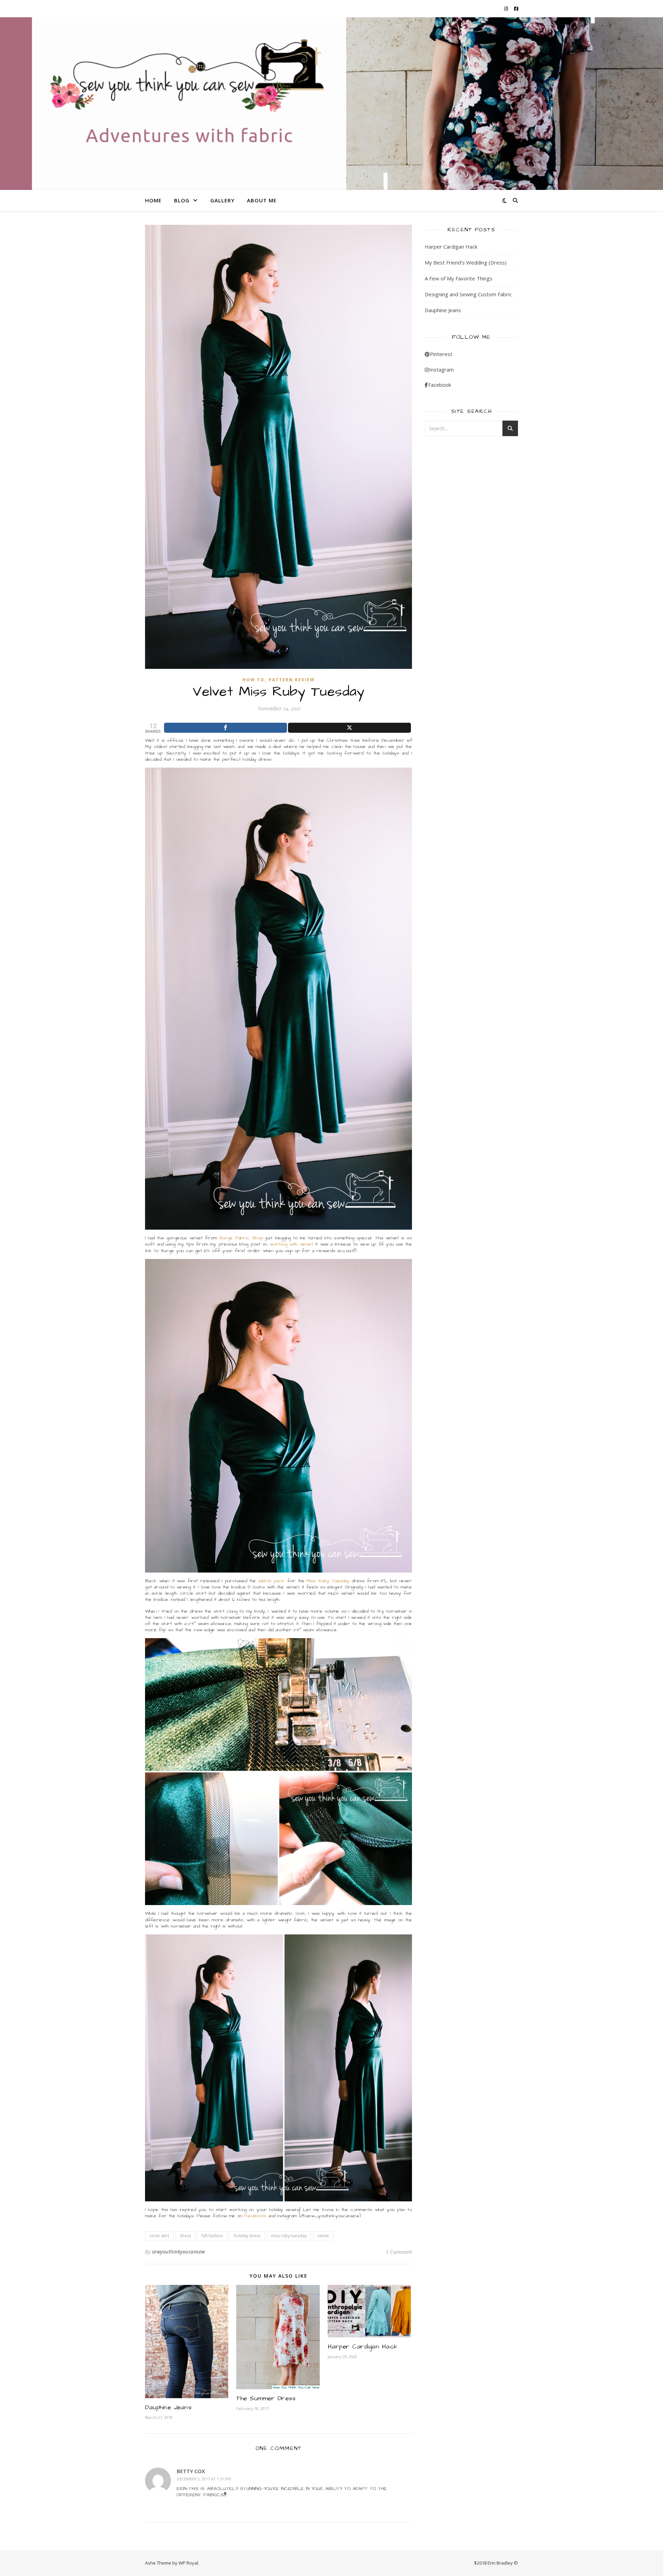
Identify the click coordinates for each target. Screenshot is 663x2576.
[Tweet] (349, 728)
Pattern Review (292, 680)
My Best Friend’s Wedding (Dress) (466, 262)
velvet (323, 2236)
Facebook (255, 2216)
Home (153, 200)
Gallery (222, 200)
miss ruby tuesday (289, 2236)
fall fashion (212, 2236)
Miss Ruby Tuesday (328, 1581)
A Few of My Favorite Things (459, 278)
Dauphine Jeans (168, 2407)
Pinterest (441, 354)
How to (253, 680)
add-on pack (272, 1581)
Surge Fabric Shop (241, 1238)
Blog (182, 200)
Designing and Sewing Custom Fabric (468, 294)
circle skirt (159, 2236)
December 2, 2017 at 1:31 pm (204, 2479)
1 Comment (399, 2252)
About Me (262, 200)
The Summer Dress (266, 2398)
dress (185, 2236)
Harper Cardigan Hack (363, 2347)
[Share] (225, 728)
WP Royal (188, 2563)
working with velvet (291, 1244)
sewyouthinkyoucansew (179, 2252)
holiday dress (247, 2236)
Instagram (441, 369)
